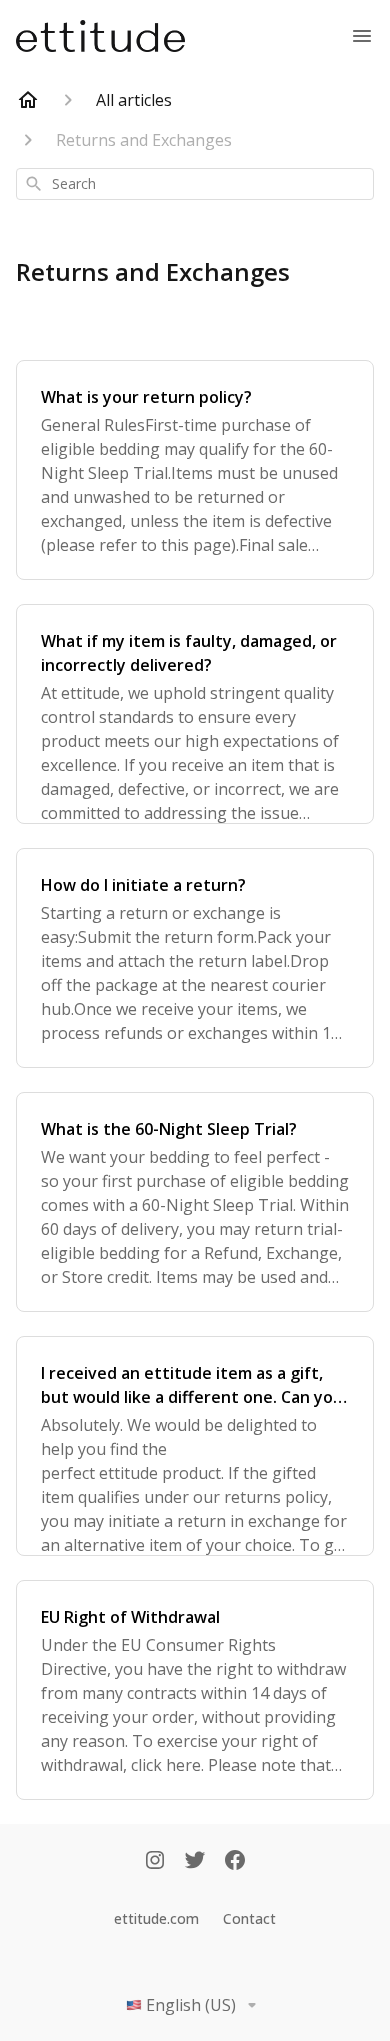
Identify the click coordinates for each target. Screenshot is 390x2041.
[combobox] (195, 184)
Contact (249, 1918)
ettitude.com (156, 1918)
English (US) (191, 2005)
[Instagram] (155, 1862)
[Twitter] (195, 1862)
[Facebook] (235, 1862)
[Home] (28, 100)
